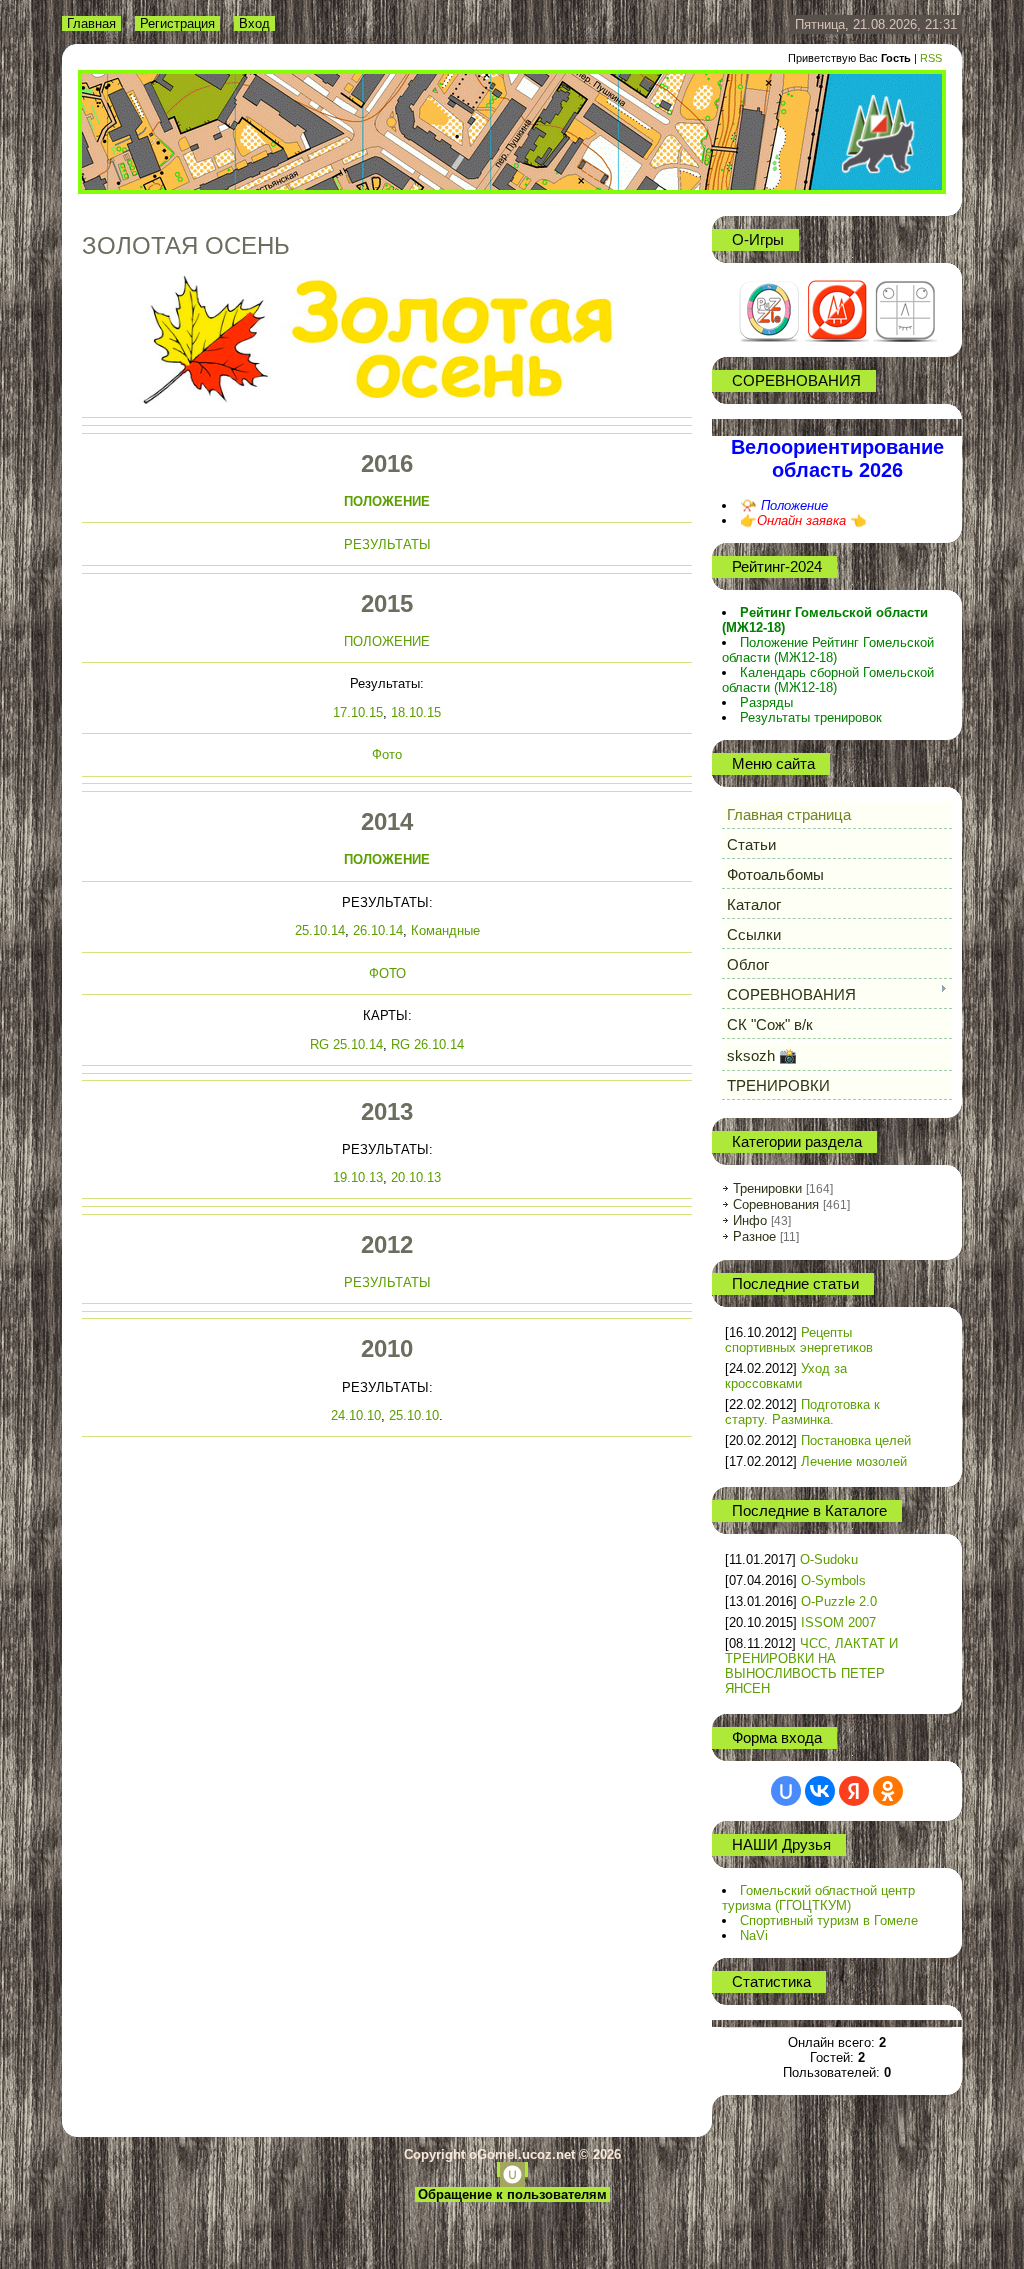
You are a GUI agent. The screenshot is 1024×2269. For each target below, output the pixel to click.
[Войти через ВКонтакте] (820, 1791)
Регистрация (177, 23)
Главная (91, 23)
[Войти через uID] (786, 1791)
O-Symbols (833, 1580)
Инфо (750, 1220)
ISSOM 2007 (838, 1622)
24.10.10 (356, 1415)
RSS (931, 58)
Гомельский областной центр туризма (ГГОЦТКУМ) (818, 1898)
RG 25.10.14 (346, 1044)
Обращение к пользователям (512, 2194)
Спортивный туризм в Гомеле (829, 1920)
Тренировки (767, 1188)
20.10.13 (416, 1177)
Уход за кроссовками (786, 1376)
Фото (387, 754)
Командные (445, 930)
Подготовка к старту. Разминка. (802, 1412)
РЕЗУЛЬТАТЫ (387, 544)
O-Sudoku (829, 1559)
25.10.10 (414, 1415)
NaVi (754, 1935)
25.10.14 (320, 930)
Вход (254, 23)
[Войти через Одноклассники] (888, 1791)
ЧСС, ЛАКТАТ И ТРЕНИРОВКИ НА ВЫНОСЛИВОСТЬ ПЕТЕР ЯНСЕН (811, 1666)
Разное (754, 1236)
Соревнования (776, 1204)
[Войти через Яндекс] (854, 1791)
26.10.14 (378, 930)
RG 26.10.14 (427, 1044)
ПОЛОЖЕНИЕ (387, 501)
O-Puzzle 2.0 (839, 1601)
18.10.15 (416, 712)
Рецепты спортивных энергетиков (799, 1340)
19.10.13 (358, 1177)
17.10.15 (358, 712)
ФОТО (387, 973)
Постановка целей (856, 1440)
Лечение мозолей (854, 1461)
